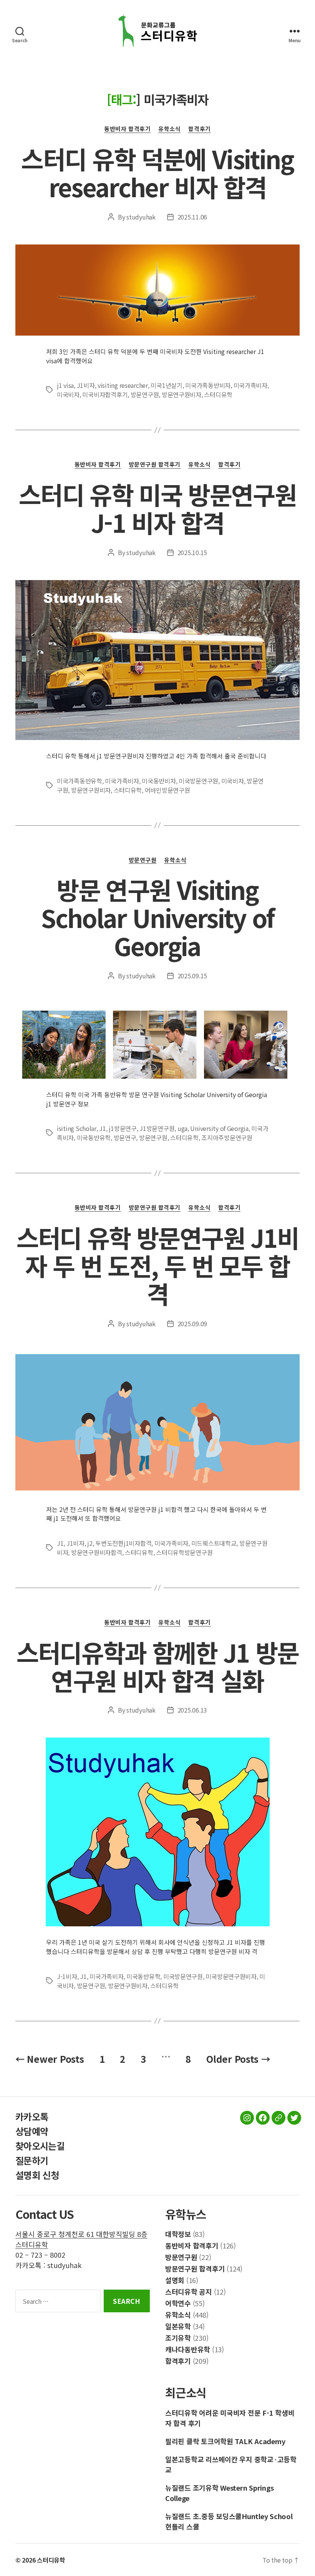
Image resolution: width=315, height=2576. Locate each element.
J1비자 (86, 385)
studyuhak (141, 217)
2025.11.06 (192, 217)
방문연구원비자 (182, 394)
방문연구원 (145, 394)
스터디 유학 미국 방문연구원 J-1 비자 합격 (157, 508)
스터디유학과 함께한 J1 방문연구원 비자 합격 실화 (157, 1666)
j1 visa (65, 385)
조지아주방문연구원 (227, 1137)
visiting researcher (123, 385)
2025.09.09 (192, 1324)
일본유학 (178, 2326)
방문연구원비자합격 (97, 1552)
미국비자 (68, 394)
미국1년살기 (166, 385)
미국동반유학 (94, 1137)
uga (182, 1128)
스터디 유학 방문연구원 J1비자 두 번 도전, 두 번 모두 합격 (157, 1265)
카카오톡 (32, 2116)
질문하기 (32, 2160)
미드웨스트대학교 (214, 1543)
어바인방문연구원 (167, 790)
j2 (90, 1543)
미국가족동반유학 (80, 781)
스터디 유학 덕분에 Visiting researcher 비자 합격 (157, 172)
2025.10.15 (192, 552)
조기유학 (178, 2338)
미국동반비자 (159, 781)
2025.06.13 (192, 1710)
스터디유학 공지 (189, 2292)
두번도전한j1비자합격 (123, 1543)
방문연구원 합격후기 (155, 465)
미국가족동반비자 (208, 385)
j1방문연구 (123, 1128)
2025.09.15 (192, 976)
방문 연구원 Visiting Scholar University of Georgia (157, 917)
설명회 (175, 2280)
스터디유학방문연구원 (184, 1552)
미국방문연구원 (198, 781)
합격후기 (199, 129)
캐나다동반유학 (188, 2349)
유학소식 (169, 129)
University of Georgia (219, 1128)
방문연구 (125, 1137)
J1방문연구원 (157, 1128)
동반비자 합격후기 (127, 129)
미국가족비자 (250, 385)
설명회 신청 (37, 2175)
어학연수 (178, 2303)
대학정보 (178, 2234)
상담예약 (32, 2131)
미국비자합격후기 (105, 394)
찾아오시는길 (40, 2146)
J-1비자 (67, 1976)
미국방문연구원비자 (231, 1976)
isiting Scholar (77, 1128)
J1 (102, 1128)
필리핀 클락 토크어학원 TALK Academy (225, 2441)
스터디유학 (218, 394)
